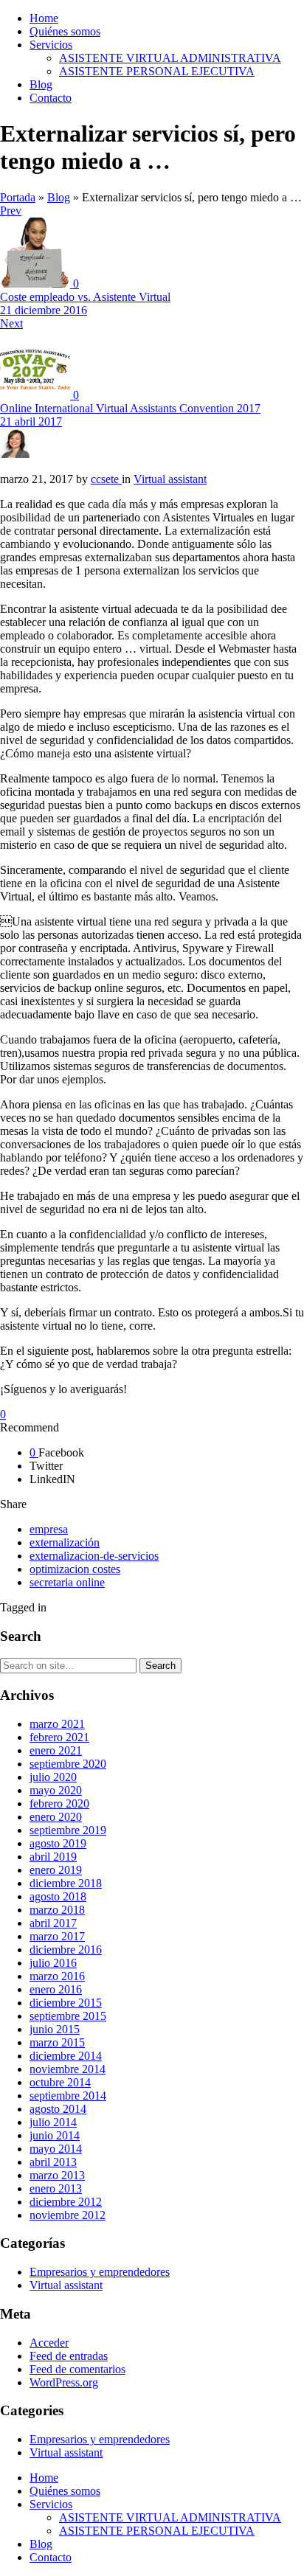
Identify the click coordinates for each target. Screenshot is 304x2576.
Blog (41, 84)
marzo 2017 (57, 1936)
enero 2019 (56, 1870)
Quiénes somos (65, 31)
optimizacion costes (75, 1569)
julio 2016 (53, 1963)
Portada (18, 197)
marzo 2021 (57, 1724)
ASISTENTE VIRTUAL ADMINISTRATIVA (170, 58)
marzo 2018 (57, 1910)
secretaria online (67, 1582)
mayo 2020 (56, 1790)
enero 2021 (56, 1750)
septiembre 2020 (68, 1764)
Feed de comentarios (77, 2369)
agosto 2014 (58, 2109)
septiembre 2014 (68, 2096)
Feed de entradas (69, 2356)
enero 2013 (56, 2188)
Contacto (51, 98)
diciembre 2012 (66, 2202)
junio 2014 (55, 2135)
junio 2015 (55, 2029)
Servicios (51, 45)
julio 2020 (53, 1777)
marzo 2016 (57, 1976)
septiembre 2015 (68, 2016)
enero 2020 (56, 1817)
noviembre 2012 (68, 2215)
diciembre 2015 (66, 2003)
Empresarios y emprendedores (100, 2272)
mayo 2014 (56, 2149)
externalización (65, 1542)
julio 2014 (53, 2122)
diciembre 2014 (66, 2056)
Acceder (49, 2343)
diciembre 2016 (66, 1950)
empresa (49, 1529)
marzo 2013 (57, 2175)
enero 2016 (56, 1989)
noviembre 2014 (68, 2069)
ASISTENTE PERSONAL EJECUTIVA (157, 71)
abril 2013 (53, 2162)
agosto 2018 (58, 1896)
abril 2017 (53, 1923)
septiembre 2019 (68, 1830)
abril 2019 (53, 1857)
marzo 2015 (57, 2042)
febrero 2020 (59, 1803)
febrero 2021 (59, 1737)
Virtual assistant (66, 2285)
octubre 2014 (60, 2082)
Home (44, 18)
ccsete (106, 479)
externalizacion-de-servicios (94, 1556)
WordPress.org (64, 2382)
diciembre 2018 (66, 1883)
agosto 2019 (58, 1843)
